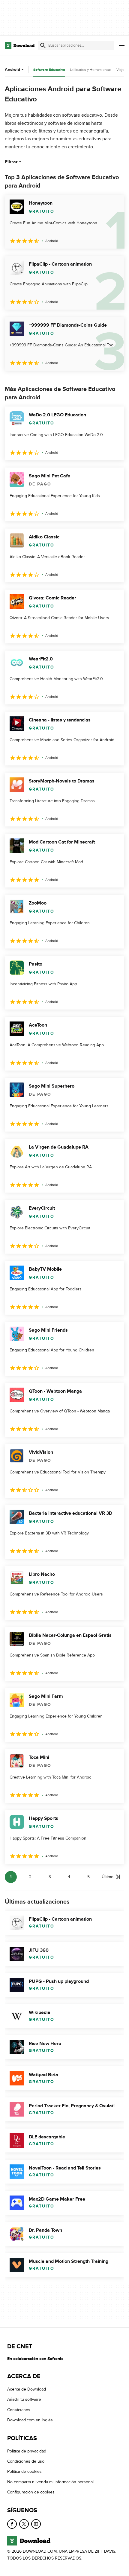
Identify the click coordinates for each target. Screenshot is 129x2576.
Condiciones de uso (26, 2461)
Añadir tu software (24, 2399)
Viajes (121, 70)
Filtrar (11, 162)
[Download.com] (20, 45)
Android (12, 70)
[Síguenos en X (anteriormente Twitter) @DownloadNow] (24, 2524)
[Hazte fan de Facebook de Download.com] (12, 2524)
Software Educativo (49, 70)
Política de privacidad (27, 2451)
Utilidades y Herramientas (91, 70)
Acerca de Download (27, 2389)
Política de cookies (24, 2471)
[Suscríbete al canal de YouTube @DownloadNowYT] (36, 2524)
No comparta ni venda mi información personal (50, 2482)
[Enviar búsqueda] (43, 45)
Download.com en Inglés (30, 2420)
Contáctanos (19, 2410)
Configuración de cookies (31, 2492)
